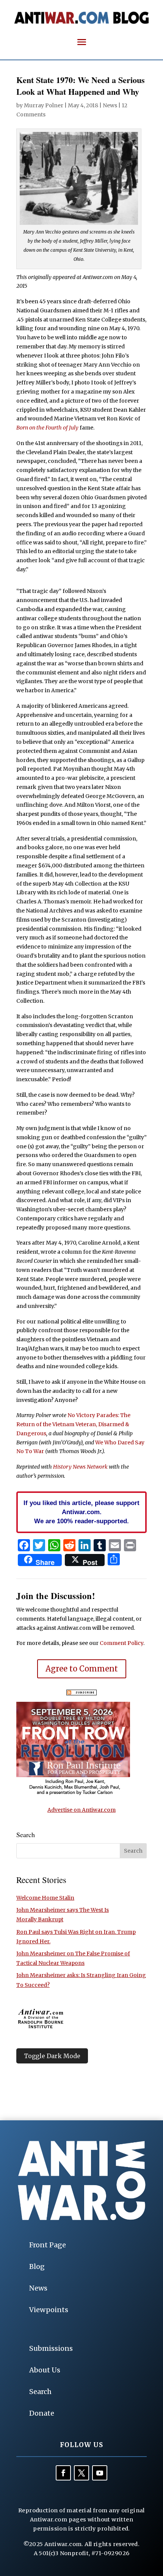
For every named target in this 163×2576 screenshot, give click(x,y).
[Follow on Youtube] (100, 2473)
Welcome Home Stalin (45, 1898)
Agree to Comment (82, 1669)
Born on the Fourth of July (47, 428)
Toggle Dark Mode (52, 2056)
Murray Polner (44, 105)
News (110, 105)
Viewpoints (49, 2310)
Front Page (48, 2245)
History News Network (80, 1467)
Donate (42, 2413)
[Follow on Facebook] (63, 2473)
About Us (45, 2370)
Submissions (51, 2348)
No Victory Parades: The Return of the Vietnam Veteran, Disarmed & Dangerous (73, 1424)
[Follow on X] (81, 2473)
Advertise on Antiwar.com (81, 1810)
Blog (37, 2266)
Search (40, 2392)
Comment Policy (121, 1643)
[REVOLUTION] (73, 1794)
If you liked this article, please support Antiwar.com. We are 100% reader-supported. (81, 1512)
